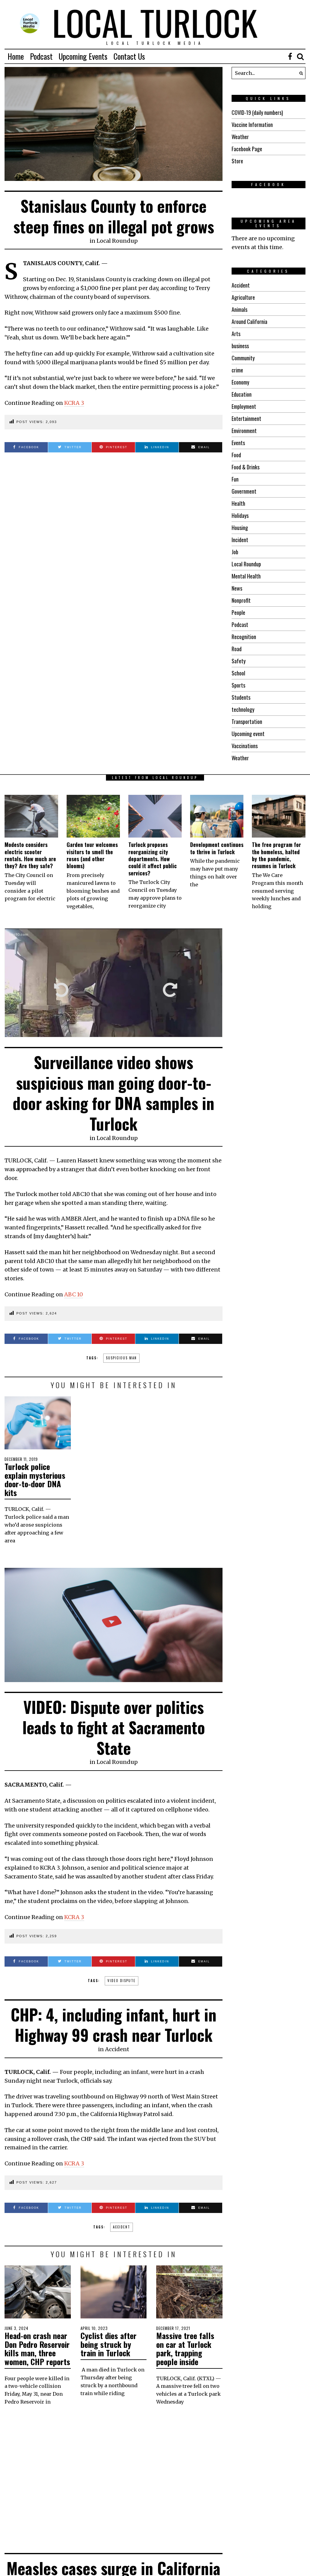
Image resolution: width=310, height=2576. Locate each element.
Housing (240, 528)
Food (236, 455)
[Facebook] (290, 56)
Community (243, 358)
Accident (241, 285)
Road (237, 649)
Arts (236, 334)
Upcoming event (248, 734)
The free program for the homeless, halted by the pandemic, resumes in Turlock (276, 855)
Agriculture (243, 297)
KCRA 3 (74, 403)
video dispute (122, 1981)
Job (235, 552)
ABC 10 (74, 1294)
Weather (240, 137)
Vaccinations (245, 746)
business (240, 346)
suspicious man (121, 1358)
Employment (244, 406)
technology (243, 709)
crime (237, 370)
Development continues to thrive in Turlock (217, 848)
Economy (240, 382)
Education (242, 394)
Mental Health (246, 576)
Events (238, 443)
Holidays (240, 515)
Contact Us (129, 56)
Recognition (244, 637)
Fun (235, 479)
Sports (238, 685)
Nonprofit (241, 600)
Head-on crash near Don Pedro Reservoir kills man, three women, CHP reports (37, 2349)
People (238, 612)
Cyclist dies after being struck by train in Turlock (109, 2344)
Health (238, 503)
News (237, 588)
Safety (239, 661)
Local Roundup (117, 241)
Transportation (247, 721)
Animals (239, 309)
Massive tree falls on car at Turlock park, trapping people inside (185, 2349)
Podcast (41, 56)
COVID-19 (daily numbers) (257, 112)
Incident (240, 540)
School (238, 673)
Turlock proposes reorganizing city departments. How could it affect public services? (153, 859)
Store (237, 161)
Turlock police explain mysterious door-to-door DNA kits (35, 1480)
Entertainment (246, 418)
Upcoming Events (83, 56)
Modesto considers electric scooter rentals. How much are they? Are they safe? (30, 855)
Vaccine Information (252, 125)
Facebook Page (247, 149)
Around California (249, 322)
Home (16, 56)
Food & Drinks (246, 467)
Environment (244, 431)
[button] (299, 73)
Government (244, 491)
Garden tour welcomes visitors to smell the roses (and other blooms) (92, 855)
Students (241, 697)
